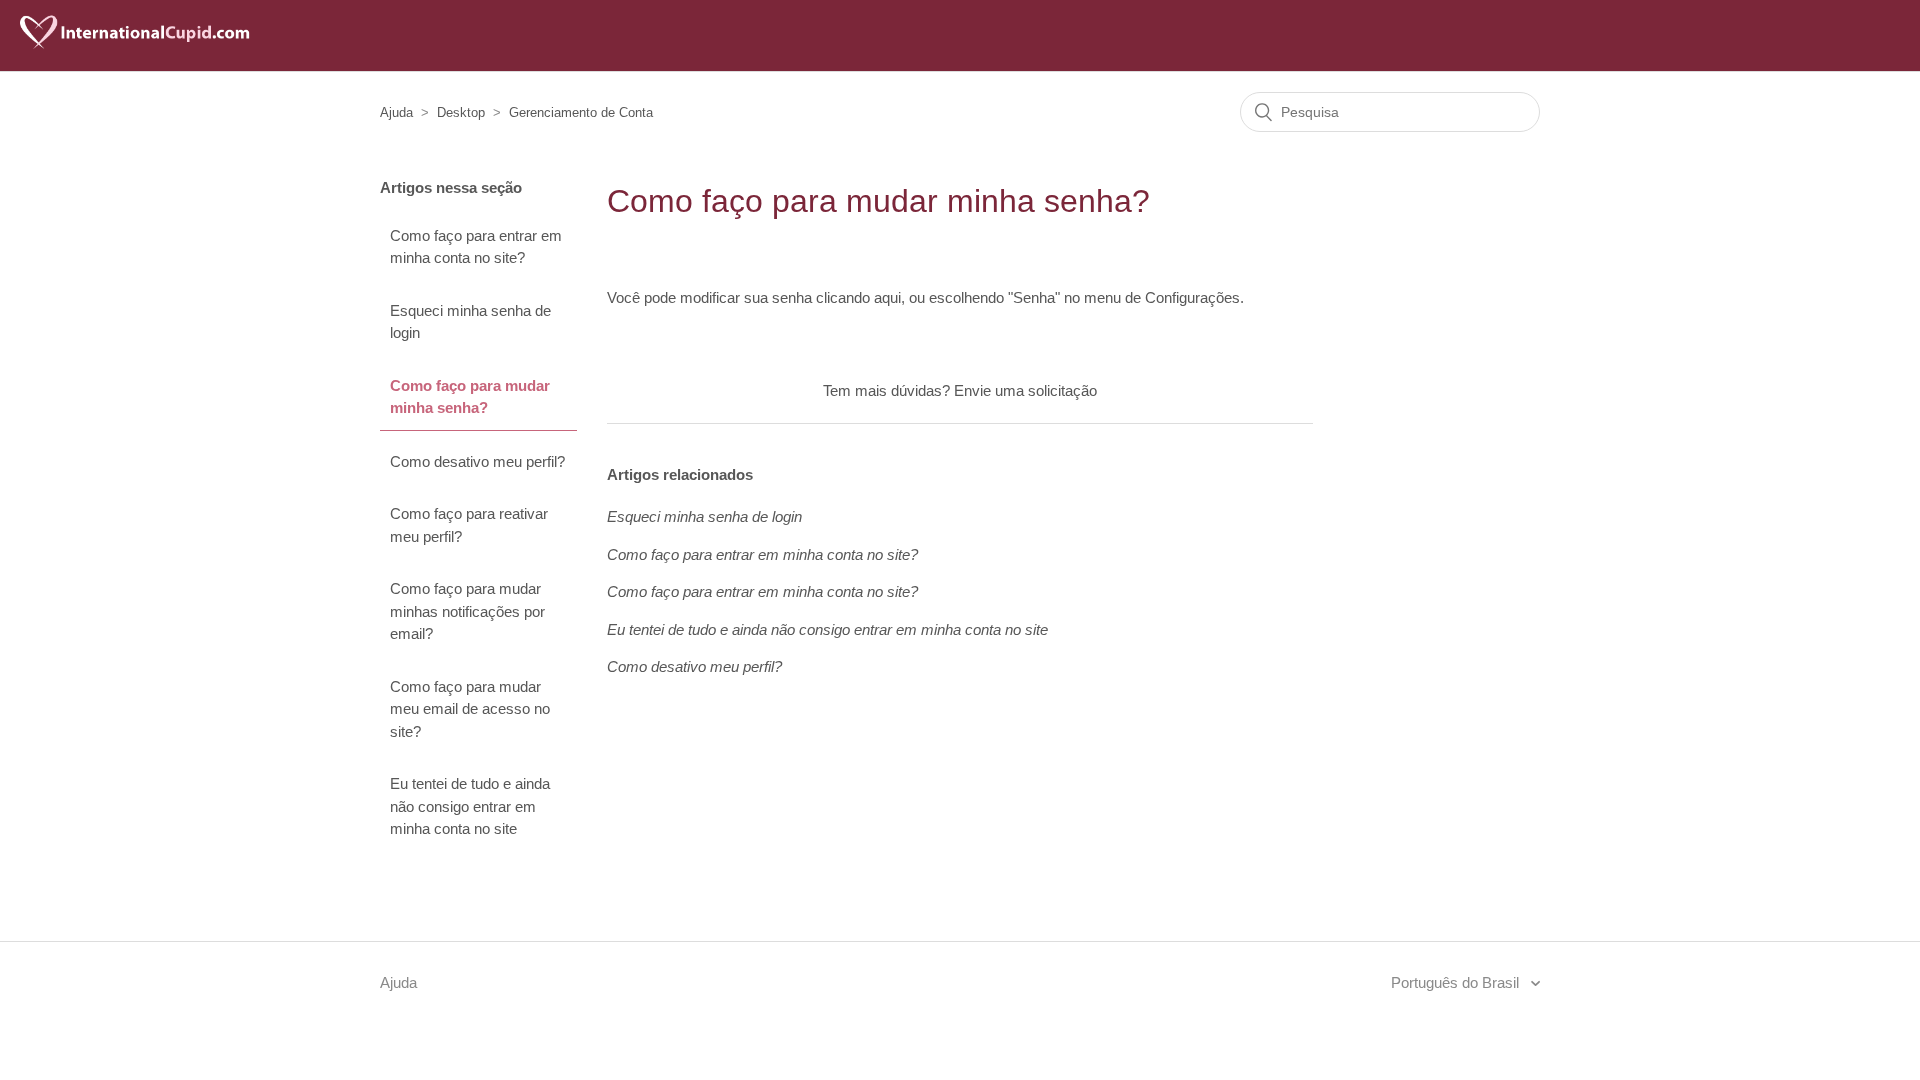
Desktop (461, 112)
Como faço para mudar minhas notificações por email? (467, 611)
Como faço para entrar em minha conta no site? (476, 247)
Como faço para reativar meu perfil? (469, 525)
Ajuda (396, 112)
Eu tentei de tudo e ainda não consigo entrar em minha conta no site (470, 806)
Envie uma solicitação (1025, 390)
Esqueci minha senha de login (470, 322)
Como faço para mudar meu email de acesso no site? (470, 709)
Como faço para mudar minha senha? (470, 397)
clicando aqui (858, 297)
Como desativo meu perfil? (477, 461)
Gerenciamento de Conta (581, 112)
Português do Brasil (1457, 982)
